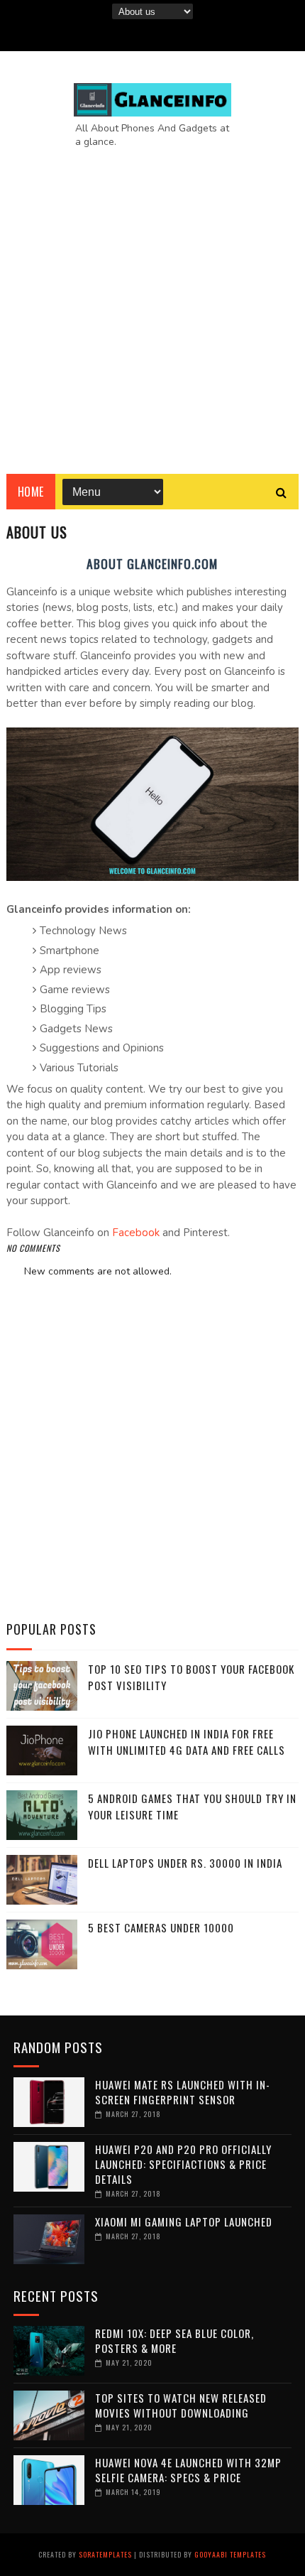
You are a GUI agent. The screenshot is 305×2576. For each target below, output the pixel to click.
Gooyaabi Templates (230, 2554)
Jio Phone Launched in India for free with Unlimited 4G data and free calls (187, 1742)
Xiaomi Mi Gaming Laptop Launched (184, 2221)
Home (31, 492)
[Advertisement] (152, 300)
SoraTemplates (105, 2554)
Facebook (136, 1233)
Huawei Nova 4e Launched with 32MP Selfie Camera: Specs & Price (188, 2470)
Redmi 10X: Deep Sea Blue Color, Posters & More (174, 2340)
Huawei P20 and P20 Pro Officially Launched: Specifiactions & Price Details (183, 2164)
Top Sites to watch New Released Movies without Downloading (181, 2405)
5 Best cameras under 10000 (161, 1927)
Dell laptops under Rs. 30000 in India (185, 1863)
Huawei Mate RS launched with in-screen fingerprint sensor (183, 2092)
